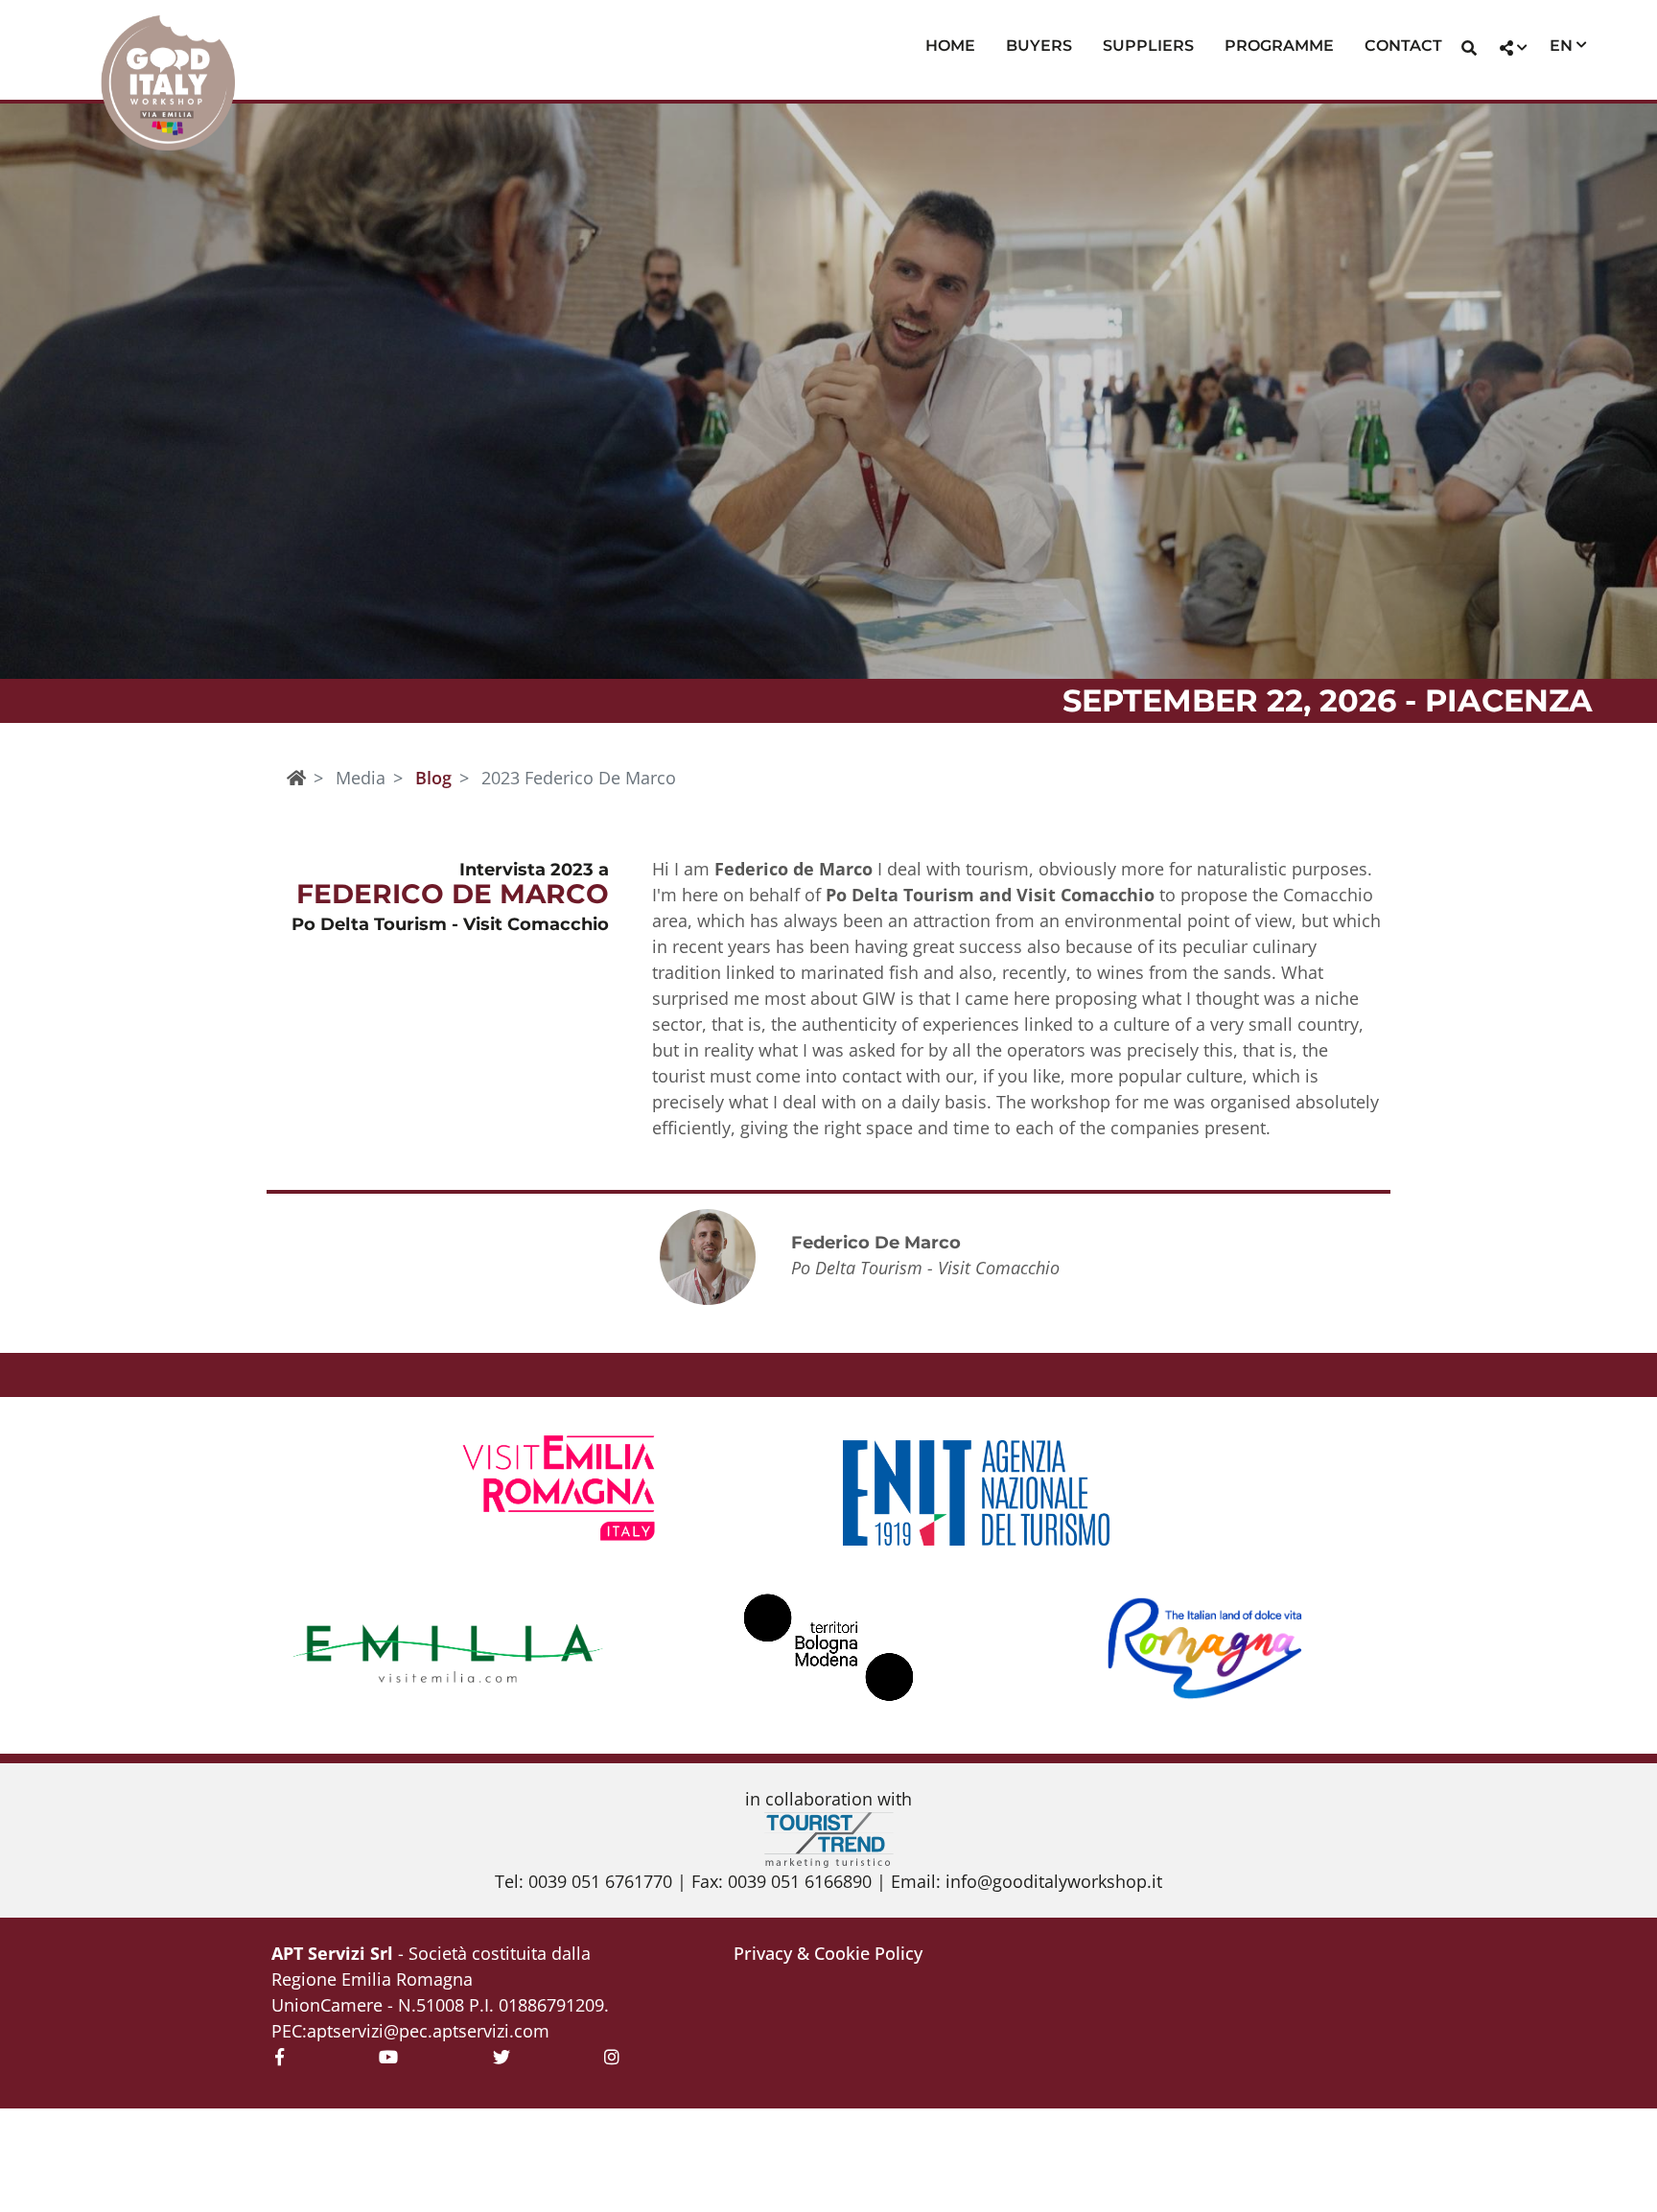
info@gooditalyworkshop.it (1054, 1881)
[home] (296, 778)
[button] (1469, 50)
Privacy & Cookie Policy (828, 1953)
